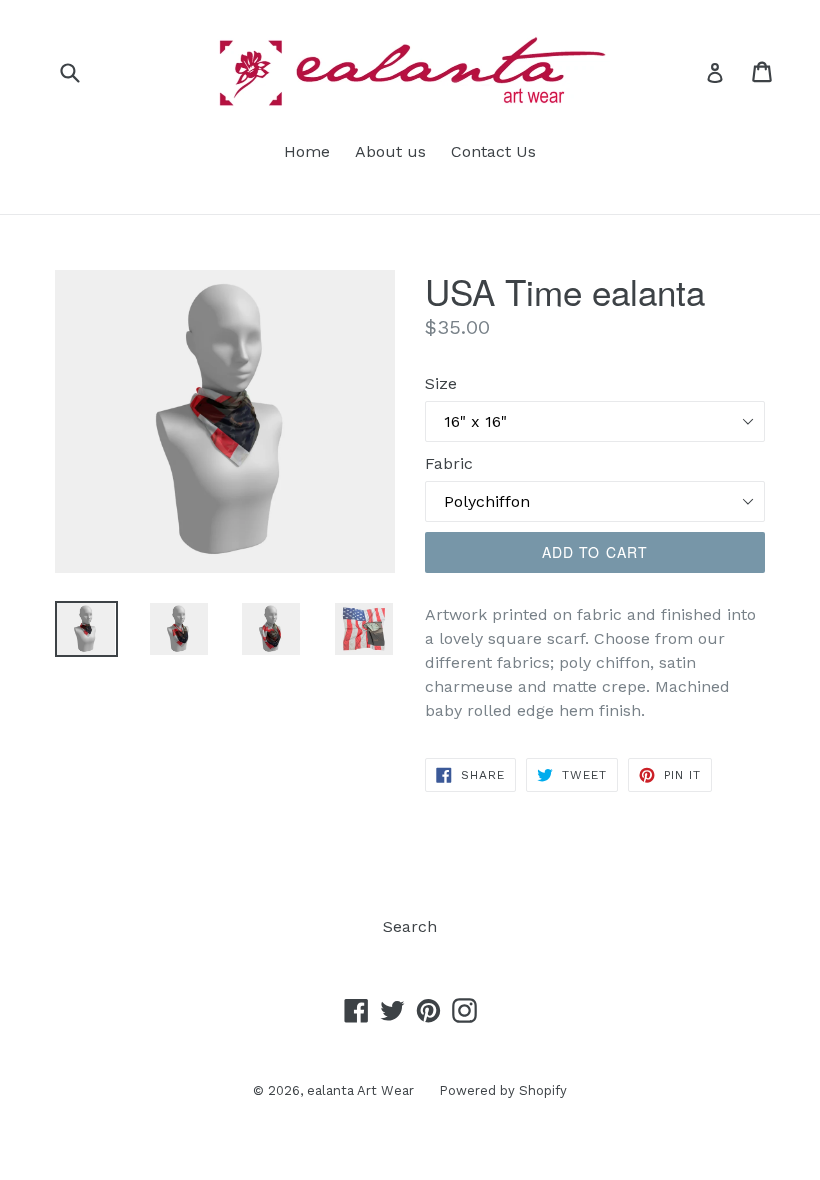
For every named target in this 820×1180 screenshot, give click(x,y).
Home (307, 151)
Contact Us (493, 151)
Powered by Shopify (503, 1090)
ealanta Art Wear (360, 1090)
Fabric (449, 463)
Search (410, 926)
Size (441, 383)
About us (390, 151)
